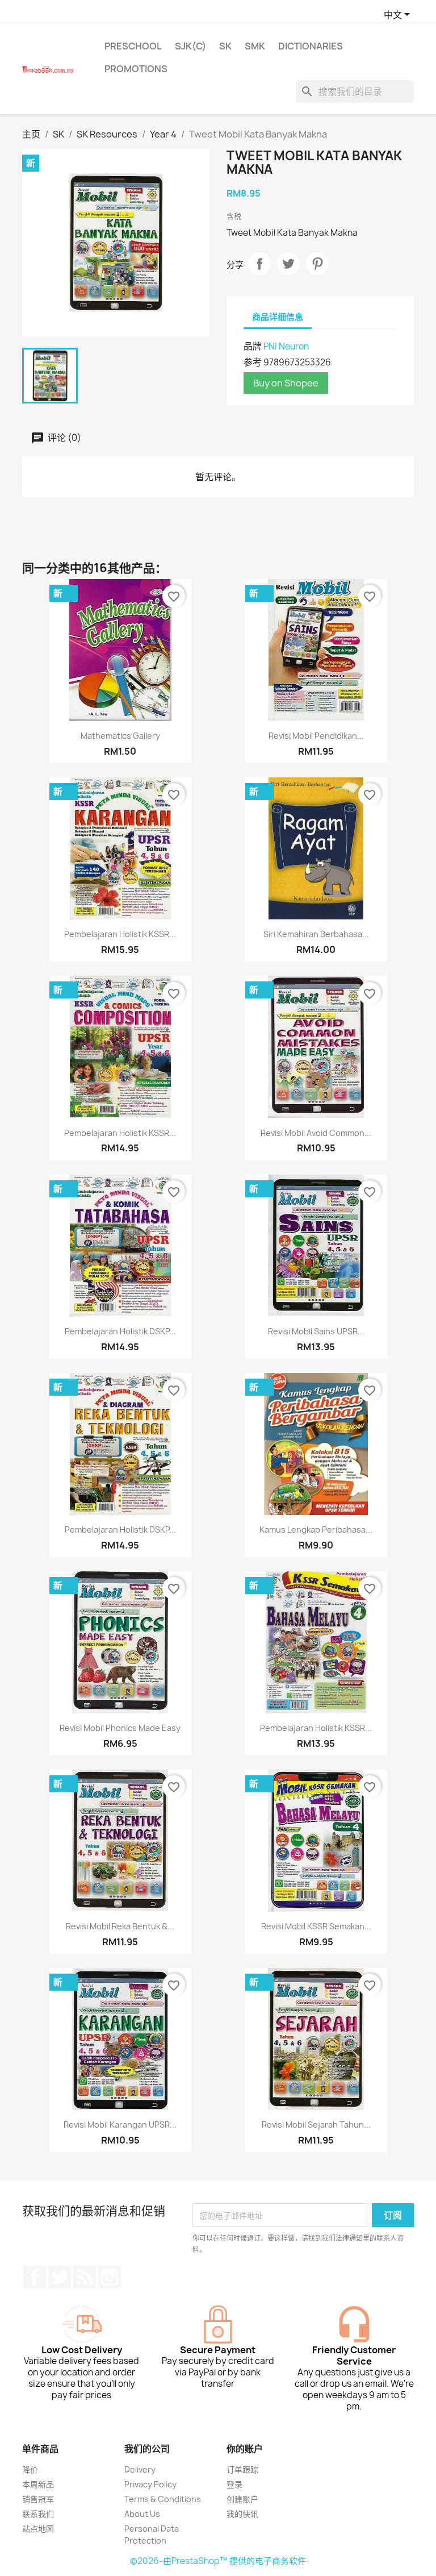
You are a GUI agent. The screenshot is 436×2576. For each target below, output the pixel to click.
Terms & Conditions (163, 2499)
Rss (85, 2277)
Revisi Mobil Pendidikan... (316, 736)
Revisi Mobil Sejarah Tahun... (316, 2125)
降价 (30, 2469)
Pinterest (317, 264)
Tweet (288, 264)
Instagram (110, 2277)
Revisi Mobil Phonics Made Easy (120, 1728)
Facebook (35, 2277)
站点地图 (38, 2529)
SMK (255, 46)
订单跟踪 (242, 2469)
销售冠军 (38, 2499)
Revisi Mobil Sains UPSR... (316, 1331)
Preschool (133, 46)
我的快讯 (242, 2514)
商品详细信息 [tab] (278, 317)
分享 (259, 264)
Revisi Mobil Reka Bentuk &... (120, 1926)
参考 (253, 362)
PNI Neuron (286, 346)
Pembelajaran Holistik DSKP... (120, 1331)
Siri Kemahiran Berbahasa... (316, 934)
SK (225, 46)
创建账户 (242, 2499)
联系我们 (38, 2514)
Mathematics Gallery (120, 736)
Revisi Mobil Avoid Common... (316, 1133)
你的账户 (245, 2449)
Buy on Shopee (286, 383)
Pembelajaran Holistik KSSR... (120, 934)
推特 (60, 2277)
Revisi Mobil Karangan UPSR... (120, 2125)
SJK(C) (190, 46)
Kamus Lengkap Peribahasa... (316, 1530)
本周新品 (38, 2484)
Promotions (136, 69)
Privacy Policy (150, 2484)
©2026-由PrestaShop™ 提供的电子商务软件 (218, 2561)
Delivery (140, 2469)
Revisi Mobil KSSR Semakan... (316, 1926)
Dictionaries (311, 46)
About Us (142, 2514)
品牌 (253, 346)
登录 (234, 2484)
